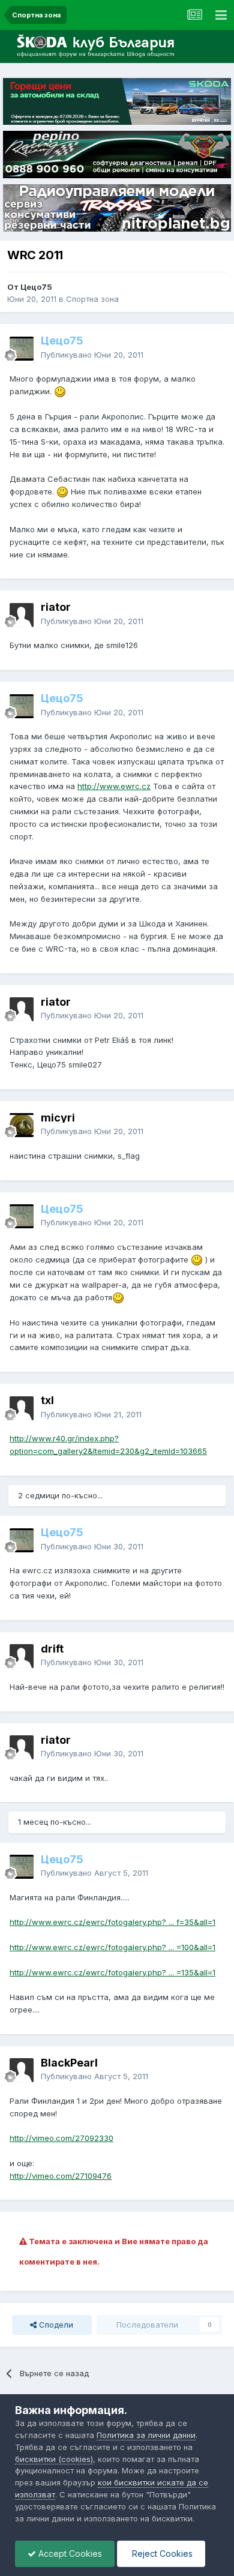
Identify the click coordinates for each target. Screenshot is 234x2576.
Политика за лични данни (146, 2435)
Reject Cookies (161, 2553)
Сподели (55, 2325)
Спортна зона (92, 299)
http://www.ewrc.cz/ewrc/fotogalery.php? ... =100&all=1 (112, 1947)
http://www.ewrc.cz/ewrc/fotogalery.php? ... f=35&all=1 (112, 1922)
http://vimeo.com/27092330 (61, 2138)
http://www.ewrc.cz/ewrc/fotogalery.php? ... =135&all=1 (112, 1972)
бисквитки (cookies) (54, 2459)
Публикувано (92, 355)
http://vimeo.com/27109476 (61, 2176)
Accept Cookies (69, 2553)
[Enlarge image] (60, 391)
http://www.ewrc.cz (114, 786)
